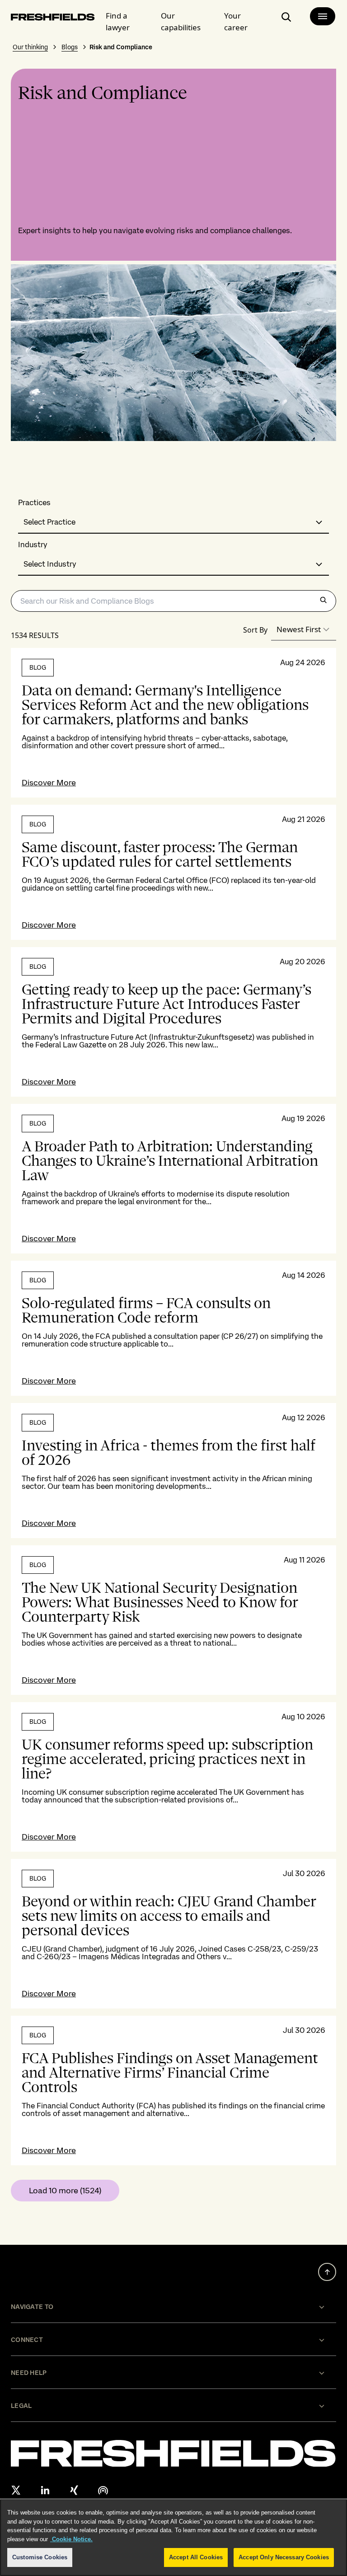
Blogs (70, 47)
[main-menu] (323, 16)
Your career (236, 21)
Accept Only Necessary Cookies (284, 2557)
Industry (33, 545)
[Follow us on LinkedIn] (45, 2490)
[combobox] (173, 523)
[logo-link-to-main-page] (53, 19)
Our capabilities (181, 21)
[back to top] (327, 2272)
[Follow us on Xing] (74, 2490)
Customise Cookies (40, 2557)
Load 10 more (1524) (65, 2190)
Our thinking (30, 47)
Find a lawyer (118, 21)
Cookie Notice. (71, 2539)
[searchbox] (173, 601)
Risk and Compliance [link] (121, 47)
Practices (34, 503)
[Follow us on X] (16, 2490)
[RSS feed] (103, 2490)
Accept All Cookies (196, 2557)
